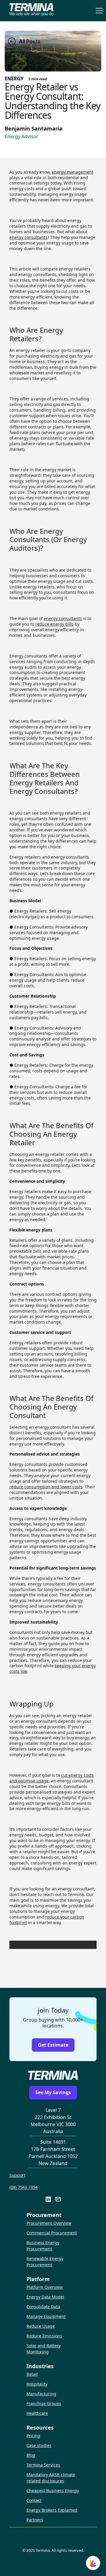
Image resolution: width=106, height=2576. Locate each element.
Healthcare (37, 2413)
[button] (98, 11)
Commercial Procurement (52, 2233)
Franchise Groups (44, 2403)
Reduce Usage (41, 2326)
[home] (30, 11)
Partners (35, 2520)
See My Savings (53, 2092)
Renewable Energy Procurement (45, 2262)
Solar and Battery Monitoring (44, 2349)
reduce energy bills (54, 624)
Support (17, 2175)
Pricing (33, 2436)
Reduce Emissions (44, 2336)
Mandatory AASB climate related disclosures (51, 2478)
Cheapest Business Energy (53, 2491)
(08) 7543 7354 (24, 2187)
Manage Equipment (46, 2316)
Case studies (39, 2445)
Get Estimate (53, 2045)
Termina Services (43, 2465)
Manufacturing (41, 2394)
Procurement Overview (49, 2223)
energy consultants (28, 237)
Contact (34, 2500)
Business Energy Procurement (43, 2246)
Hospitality (37, 2384)
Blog (31, 2455)
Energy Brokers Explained (52, 2510)
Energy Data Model (45, 2297)
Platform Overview (45, 2287)
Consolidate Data (43, 2307)
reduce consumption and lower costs (46, 1487)
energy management (73, 172)
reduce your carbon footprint (47, 1920)
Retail (32, 2374)
